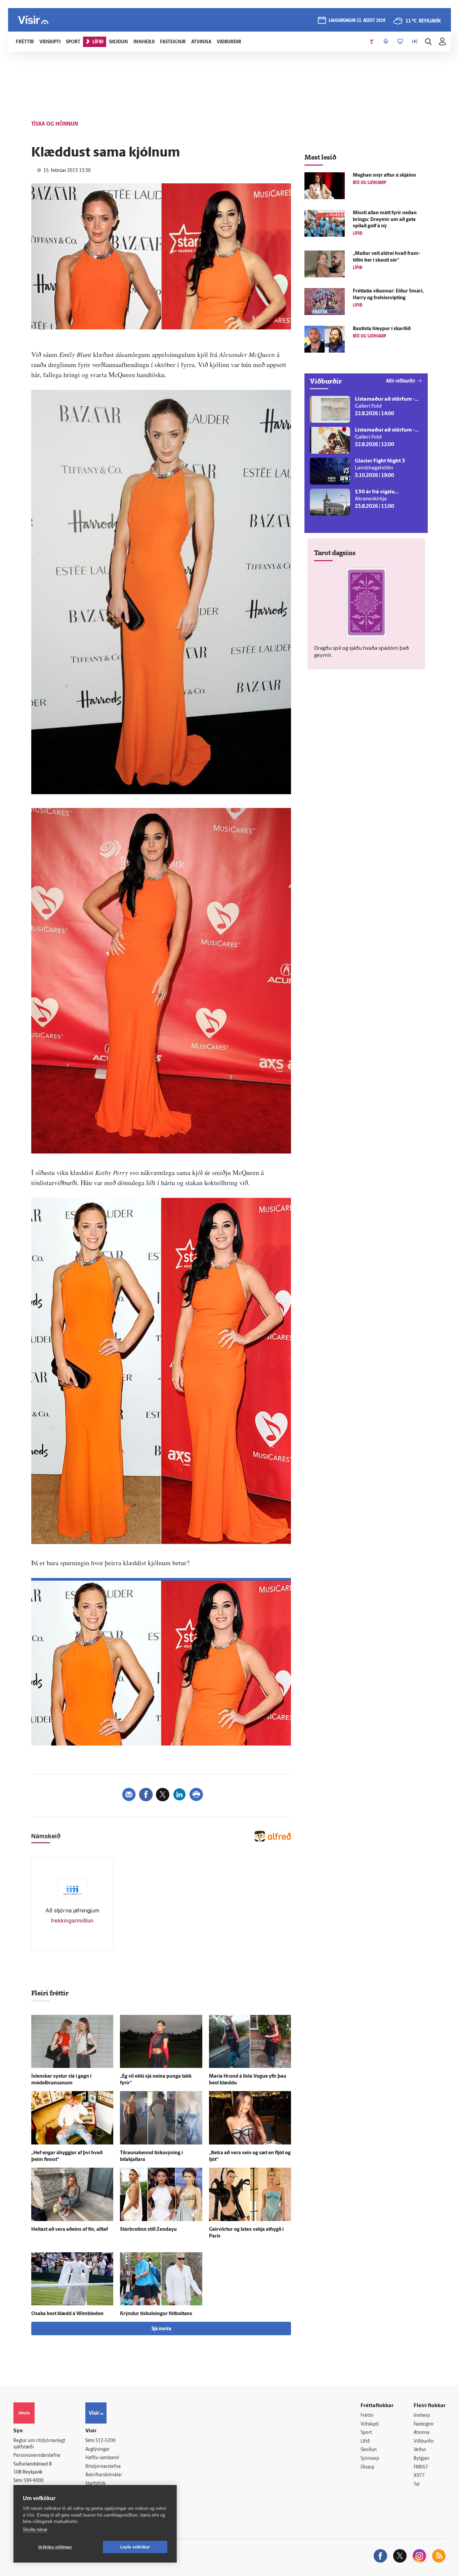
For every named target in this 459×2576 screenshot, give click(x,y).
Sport (366, 2433)
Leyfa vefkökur (135, 2547)
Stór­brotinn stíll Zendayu (148, 2230)
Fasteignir (424, 2424)
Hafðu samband (102, 2458)
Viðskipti (370, 2424)
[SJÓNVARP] (400, 42)
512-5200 (106, 2441)
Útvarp (367, 2467)
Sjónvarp (370, 2459)
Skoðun (369, 2450)
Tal (417, 2484)
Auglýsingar (97, 2450)
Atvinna (422, 2433)
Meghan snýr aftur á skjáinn (384, 175)
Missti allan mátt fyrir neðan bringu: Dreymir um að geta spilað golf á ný (385, 220)
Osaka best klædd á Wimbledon (67, 2314)
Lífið (365, 2442)
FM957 (421, 2467)
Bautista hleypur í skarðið (382, 329)
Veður (420, 2450)
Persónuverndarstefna (37, 2456)
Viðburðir (424, 2442)
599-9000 (34, 2481)
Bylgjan (421, 2459)
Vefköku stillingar (55, 2547)
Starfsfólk (95, 2484)
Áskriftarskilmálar (104, 2475)
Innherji (422, 2416)
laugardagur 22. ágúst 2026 (357, 21)
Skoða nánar (35, 2529)
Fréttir (367, 2416)
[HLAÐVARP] (386, 42)
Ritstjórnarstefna (103, 2467)
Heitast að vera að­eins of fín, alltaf (70, 2230)
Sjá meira (161, 2329)
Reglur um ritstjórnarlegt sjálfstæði (39, 2444)
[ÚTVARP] (415, 42)
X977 (419, 2476)
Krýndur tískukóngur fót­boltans (156, 2314)
